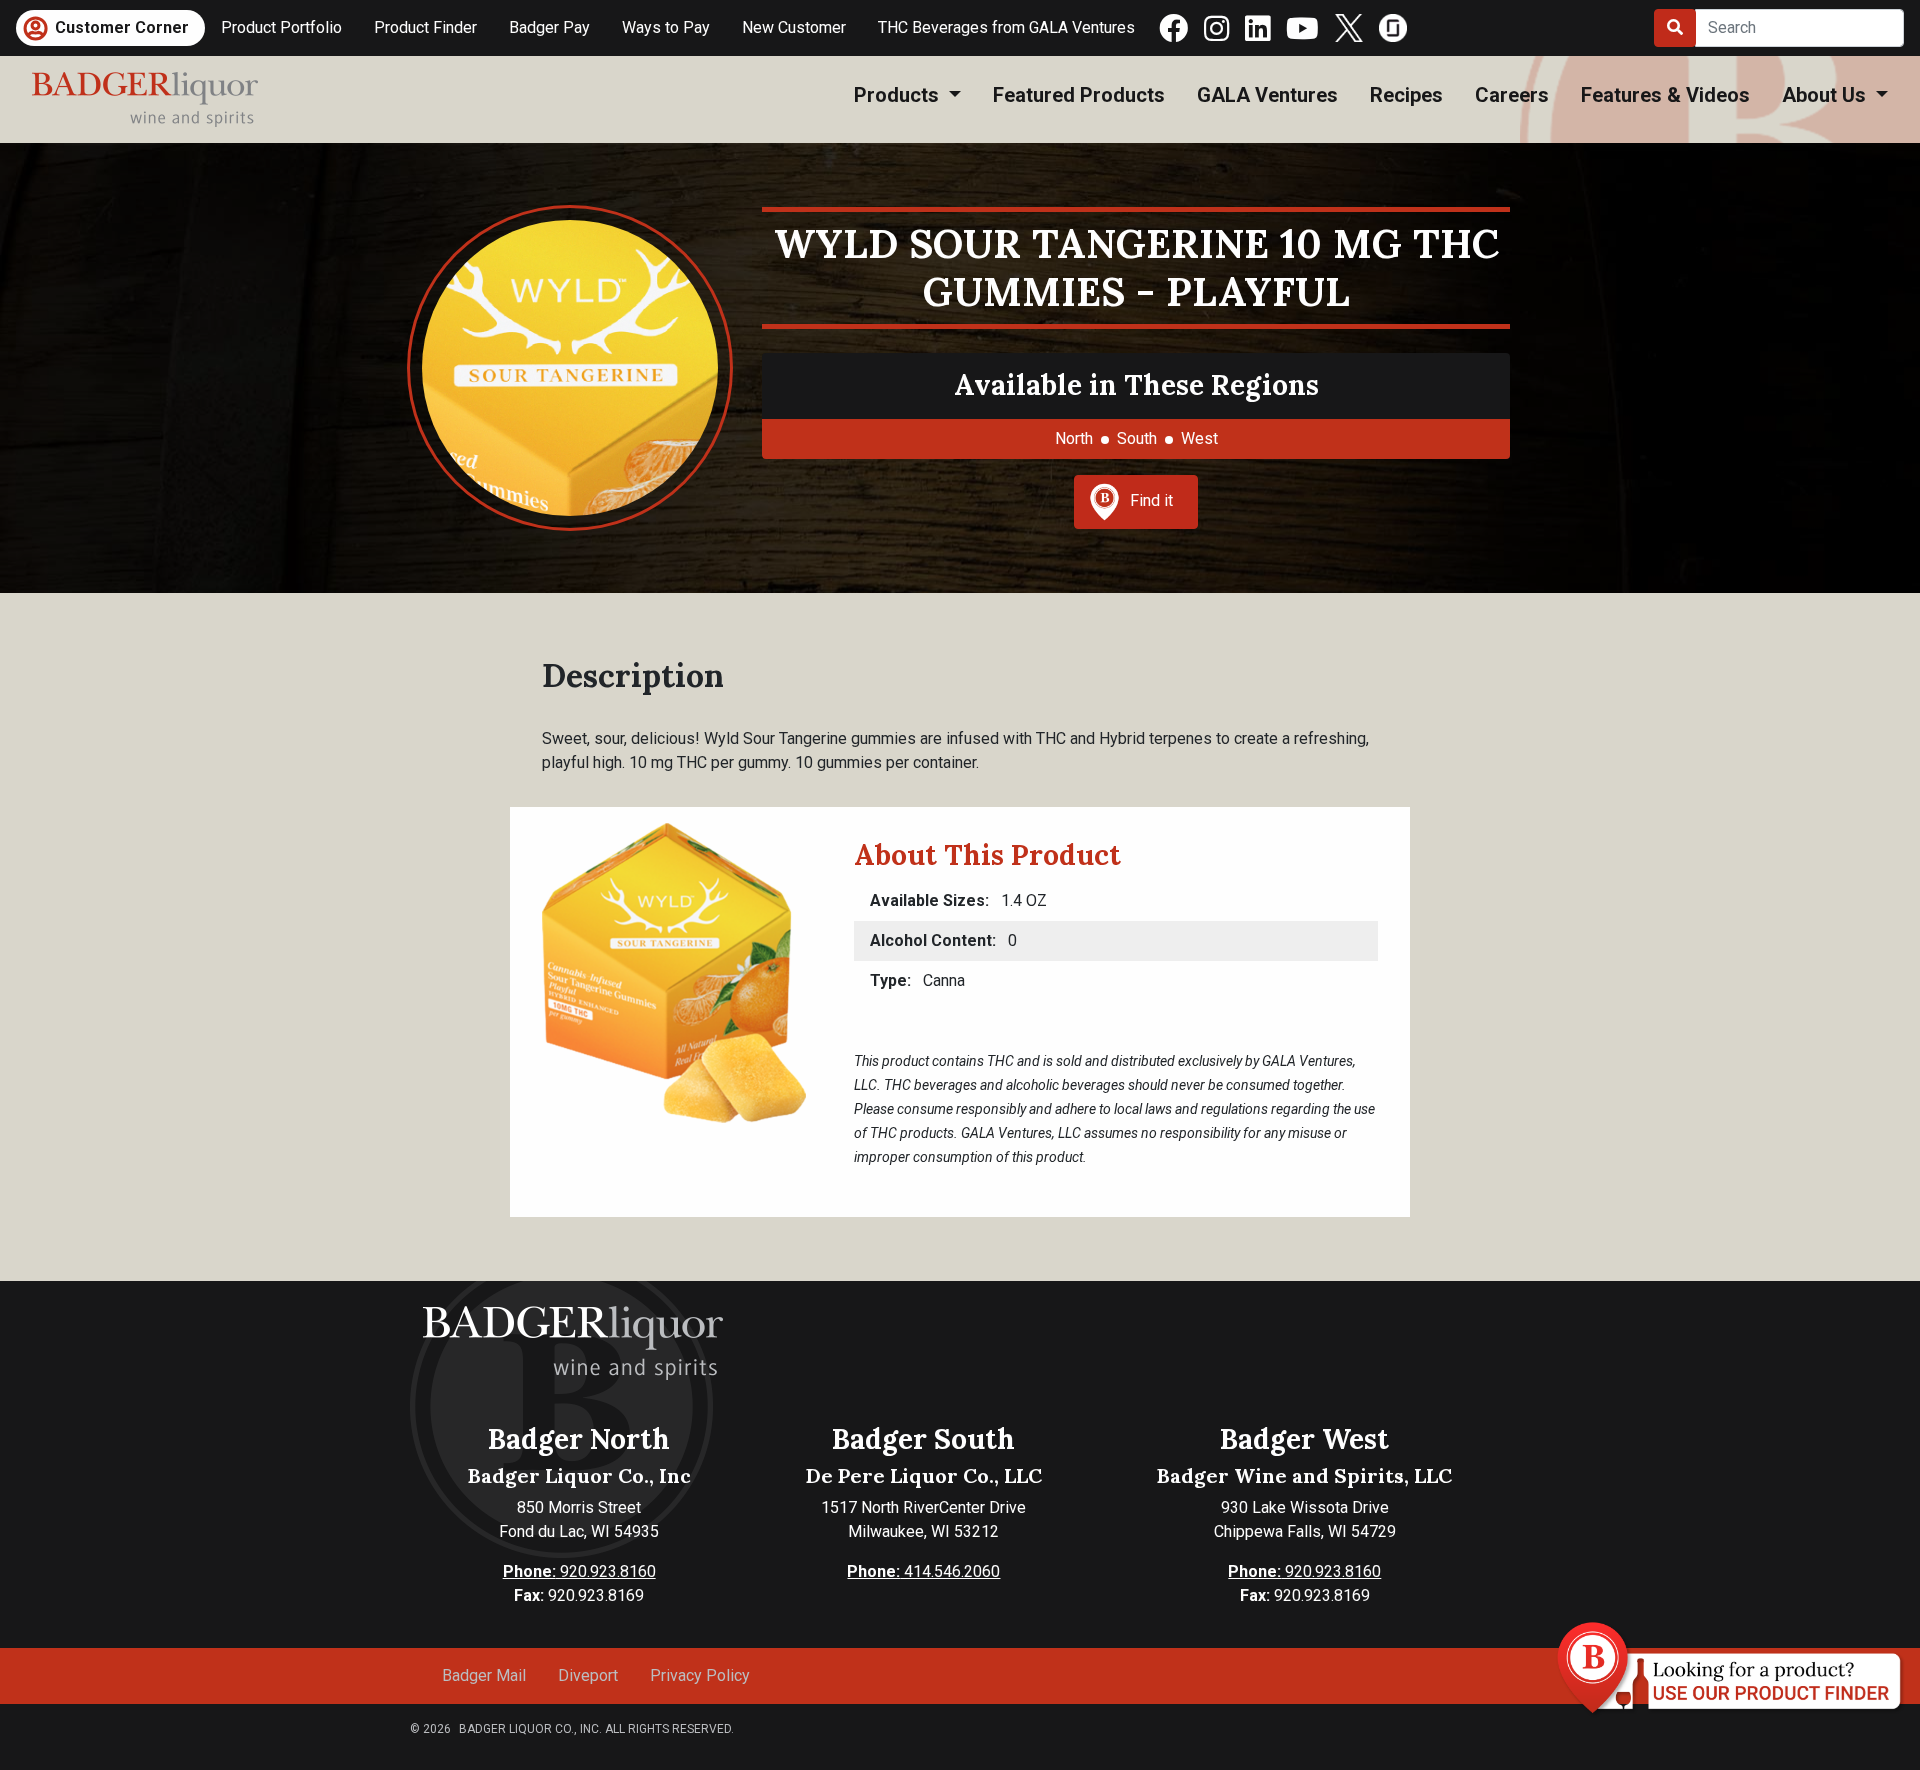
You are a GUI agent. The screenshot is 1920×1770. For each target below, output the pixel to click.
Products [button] (899, 95)
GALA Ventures (1267, 95)
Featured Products (1079, 95)
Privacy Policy (700, 1675)
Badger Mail (484, 1675)
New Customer (794, 27)
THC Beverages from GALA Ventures (1006, 27)
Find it (1151, 500)
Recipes (1406, 95)
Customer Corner (122, 27)
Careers (1512, 95)
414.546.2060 (923, 1571)
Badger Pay (549, 27)
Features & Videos (1665, 95)
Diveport (588, 1675)
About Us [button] (1826, 95)
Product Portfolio (281, 27)
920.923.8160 (579, 1571)
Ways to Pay (666, 27)
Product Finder (425, 27)
